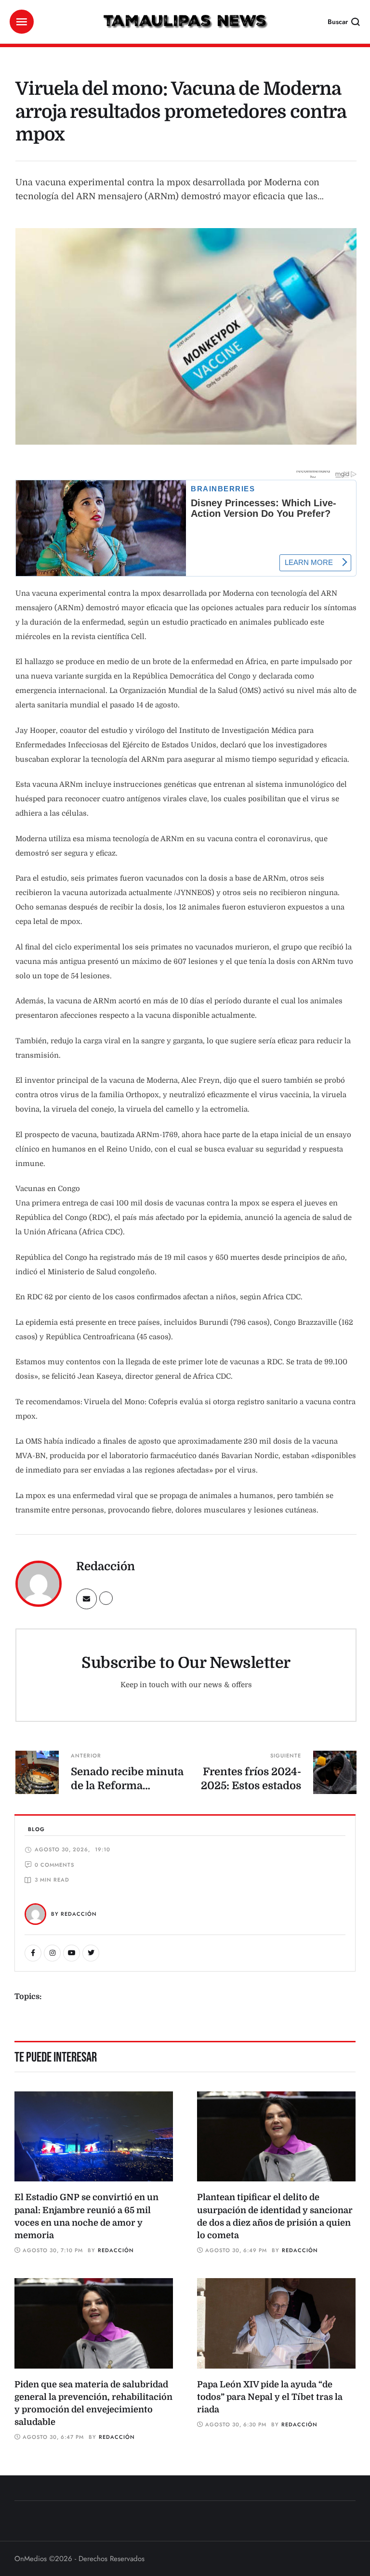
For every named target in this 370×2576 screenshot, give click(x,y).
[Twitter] (91, 1953)
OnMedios (31, 2559)
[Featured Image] (94, 2137)
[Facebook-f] (33, 1953)
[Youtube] (72, 1953)
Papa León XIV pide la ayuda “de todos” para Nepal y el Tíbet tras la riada (270, 2397)
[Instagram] (52, 1953)
